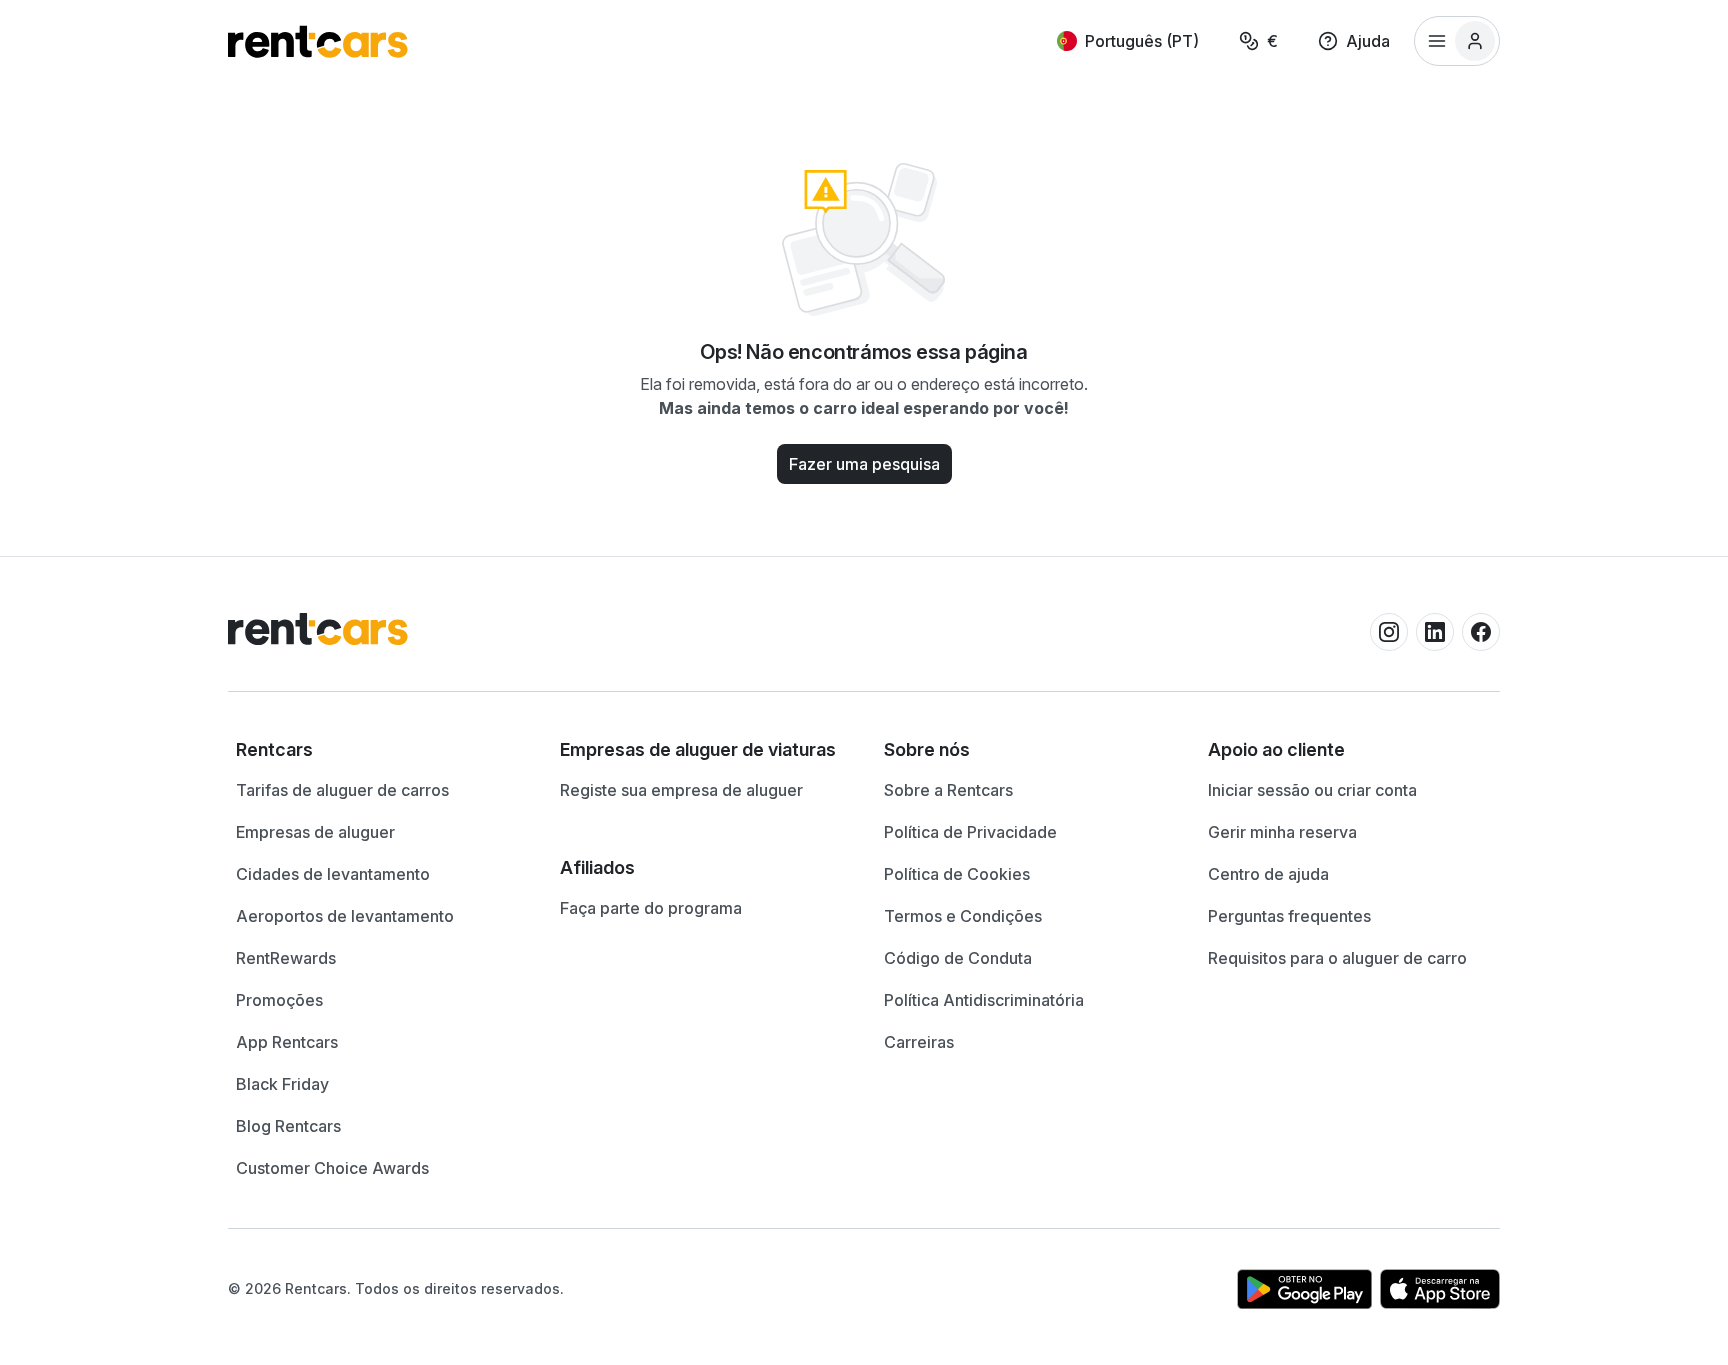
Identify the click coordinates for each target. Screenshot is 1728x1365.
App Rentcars (287, 1042)
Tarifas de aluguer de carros (342, 790)
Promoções (279, 1000)
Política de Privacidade (970, 832)
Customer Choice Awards (332, 1168)
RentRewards (286, 958)
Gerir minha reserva (1282, 832)
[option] (378, 750)
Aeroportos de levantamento (345, 916)
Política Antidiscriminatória (984, 1000)
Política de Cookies (957, 874)
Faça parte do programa (651, 908)
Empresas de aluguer (315, 832)
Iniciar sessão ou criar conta (1312, 790)
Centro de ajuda (1268, 874)
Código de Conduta (958, 958)
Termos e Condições (963, 916)
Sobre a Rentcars (948, 790)
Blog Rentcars (288, 1126)
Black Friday (282, 1084)
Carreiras (919, 1042)
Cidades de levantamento (333, 874)
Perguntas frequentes (1289, 916)
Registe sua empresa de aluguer (681, 790)
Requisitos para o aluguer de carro (1337, 958)
